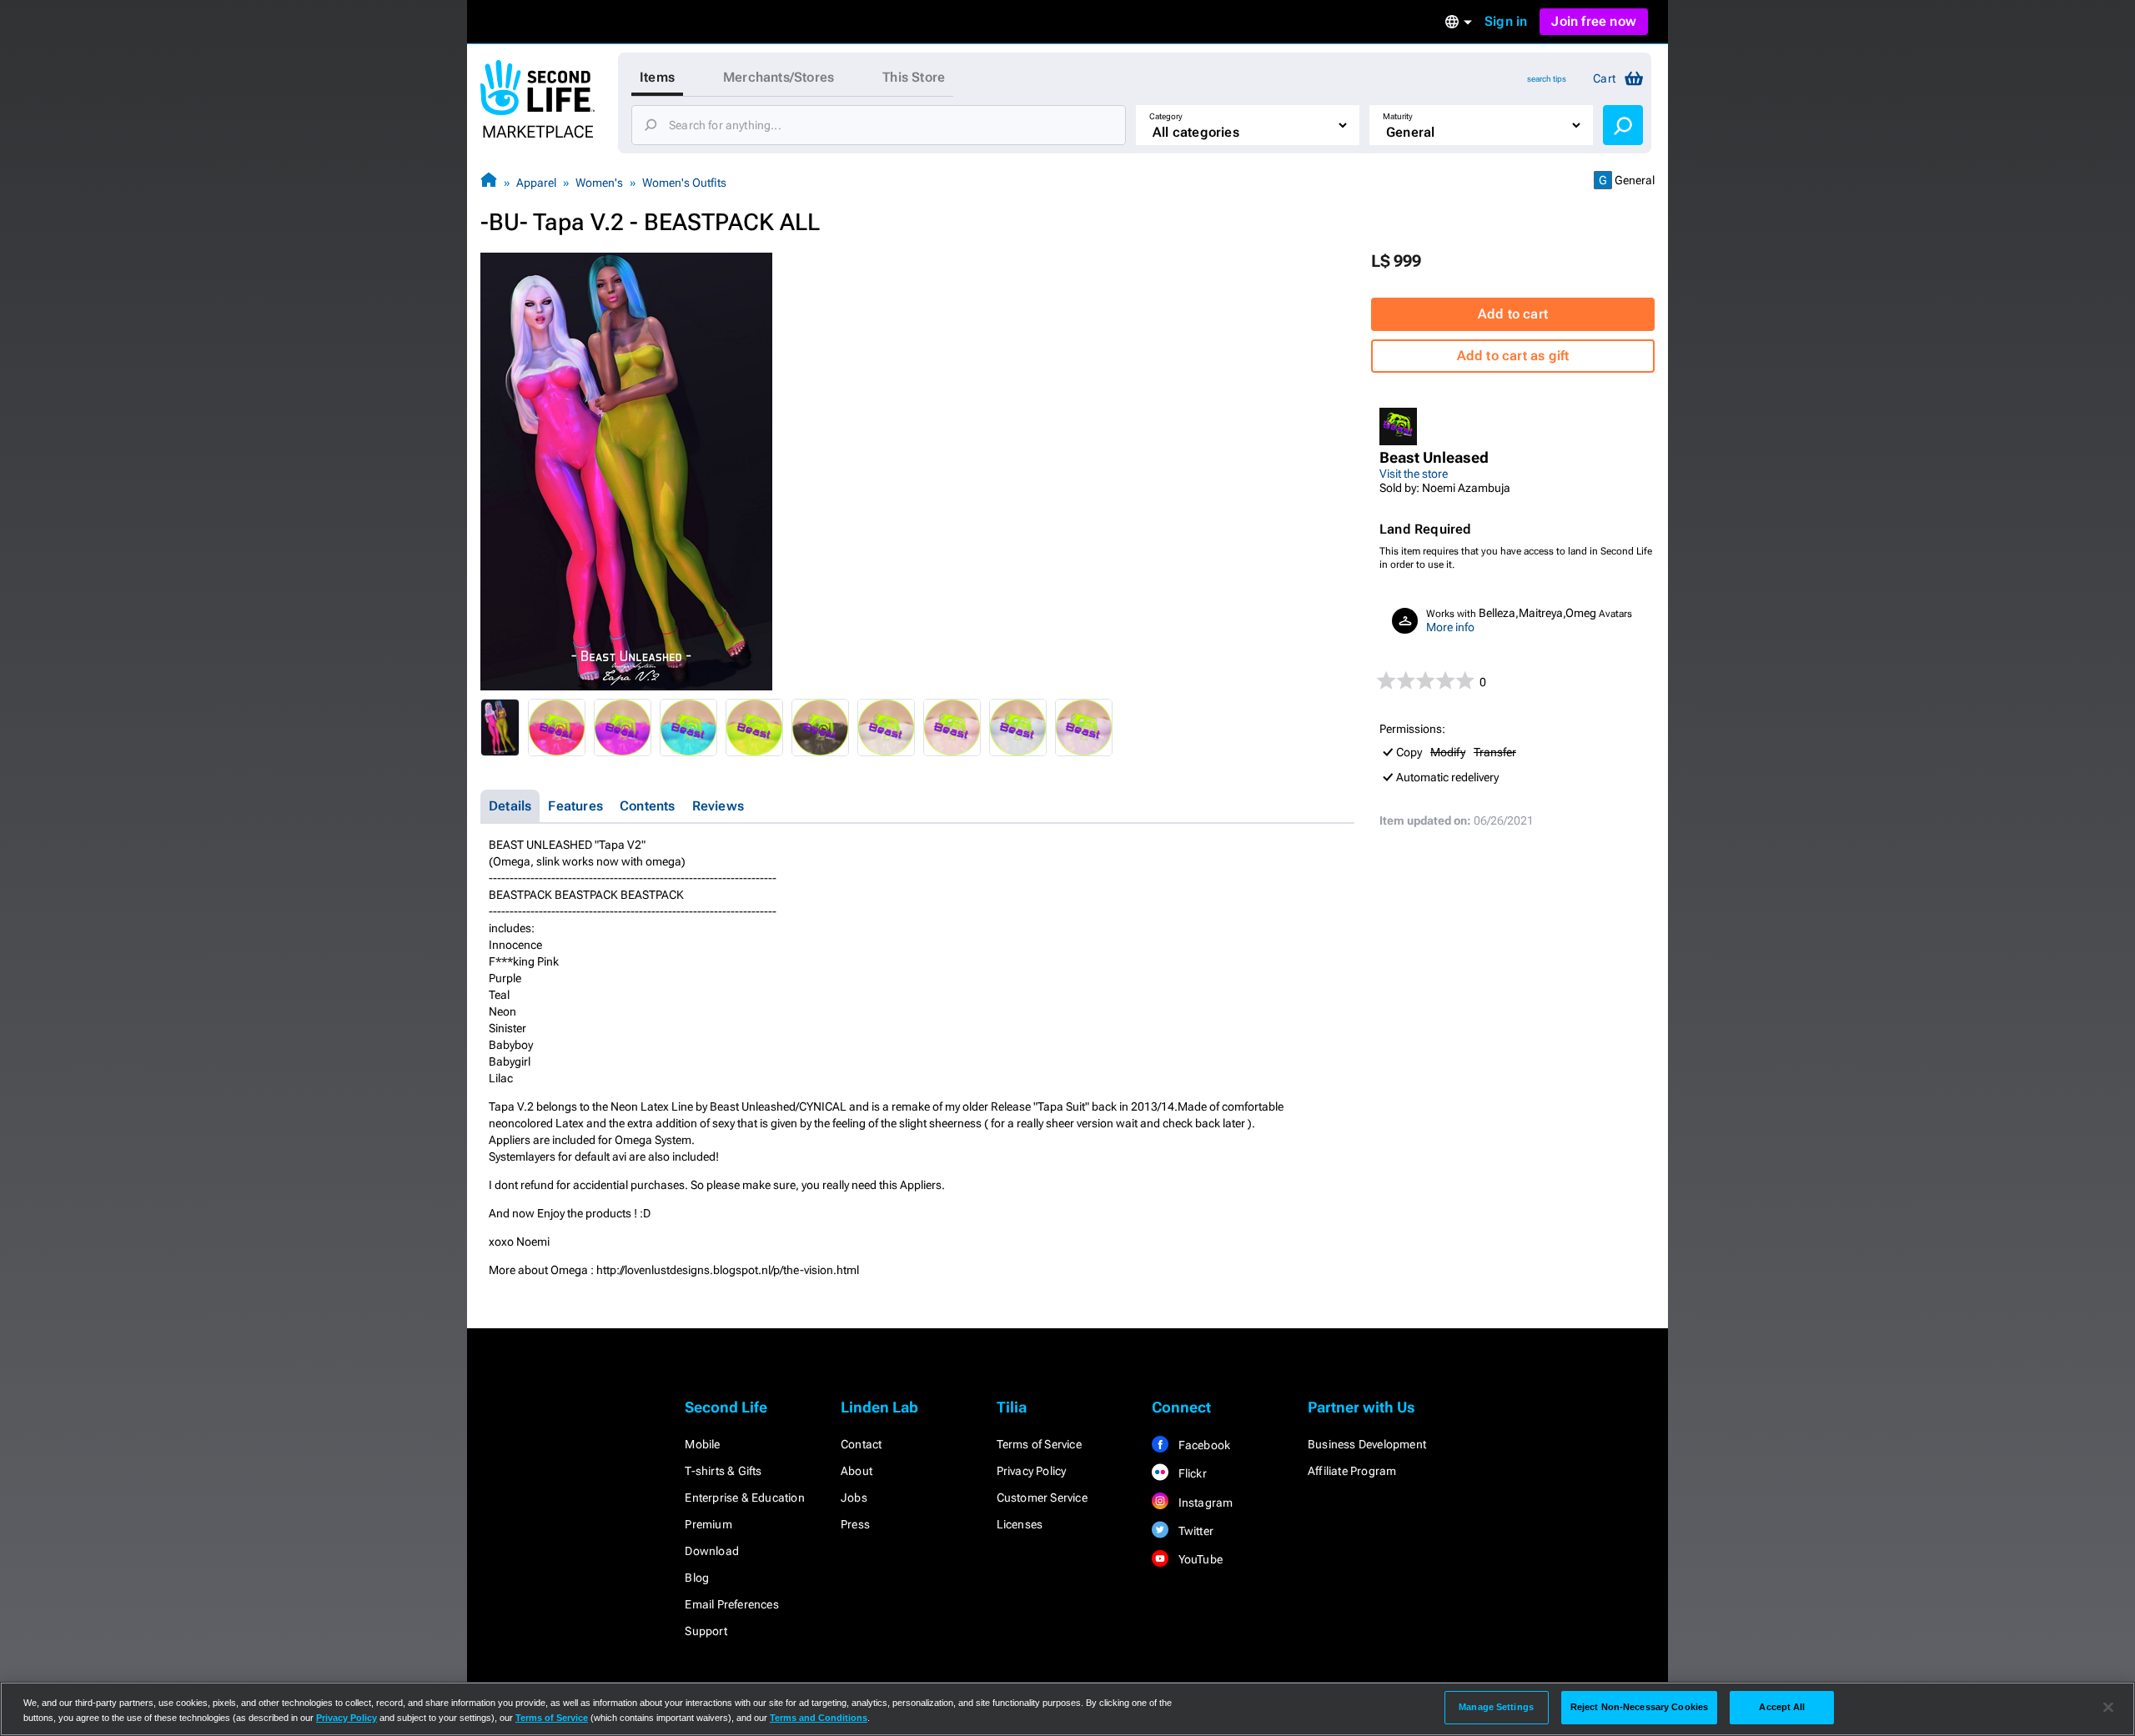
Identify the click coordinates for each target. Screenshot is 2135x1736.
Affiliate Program (1352, 1471)
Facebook (1203, 1445)
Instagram (1204, 1503)
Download (712, 1551)
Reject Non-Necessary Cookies (1639, 1707)
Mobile (702, 1444)
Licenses (1020, 1524)
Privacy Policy (1032, 1471)
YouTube (1199, 1559)
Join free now (1594, 21)
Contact (861, 1444)
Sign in (1506, 21)
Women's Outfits (684, 183)
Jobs (854, 1498)
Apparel (536, 183)
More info (1450, 627)
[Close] (2108, 1708)
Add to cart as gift (1513, 356)
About (857, 1471)
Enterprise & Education (744, 1498)
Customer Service (1042, 1498)
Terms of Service (1039, 1444)
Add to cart (1513, 314)
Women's (599, 183)
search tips (1547, 79)
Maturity (1398, 116)
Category (1166, 116)
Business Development (1367, 1444)
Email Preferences (731, 1604)
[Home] (489, 182)
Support (706, 1631)
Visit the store (1414, 474)
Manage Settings (1496, 1707)
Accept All (1782, 1707)
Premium (708, 1524)
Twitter (1194, 1531)
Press (855, 1524)
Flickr (1191, 1473)
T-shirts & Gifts (723, 1471)
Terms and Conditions (819, 1718)
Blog (697, 1578)
